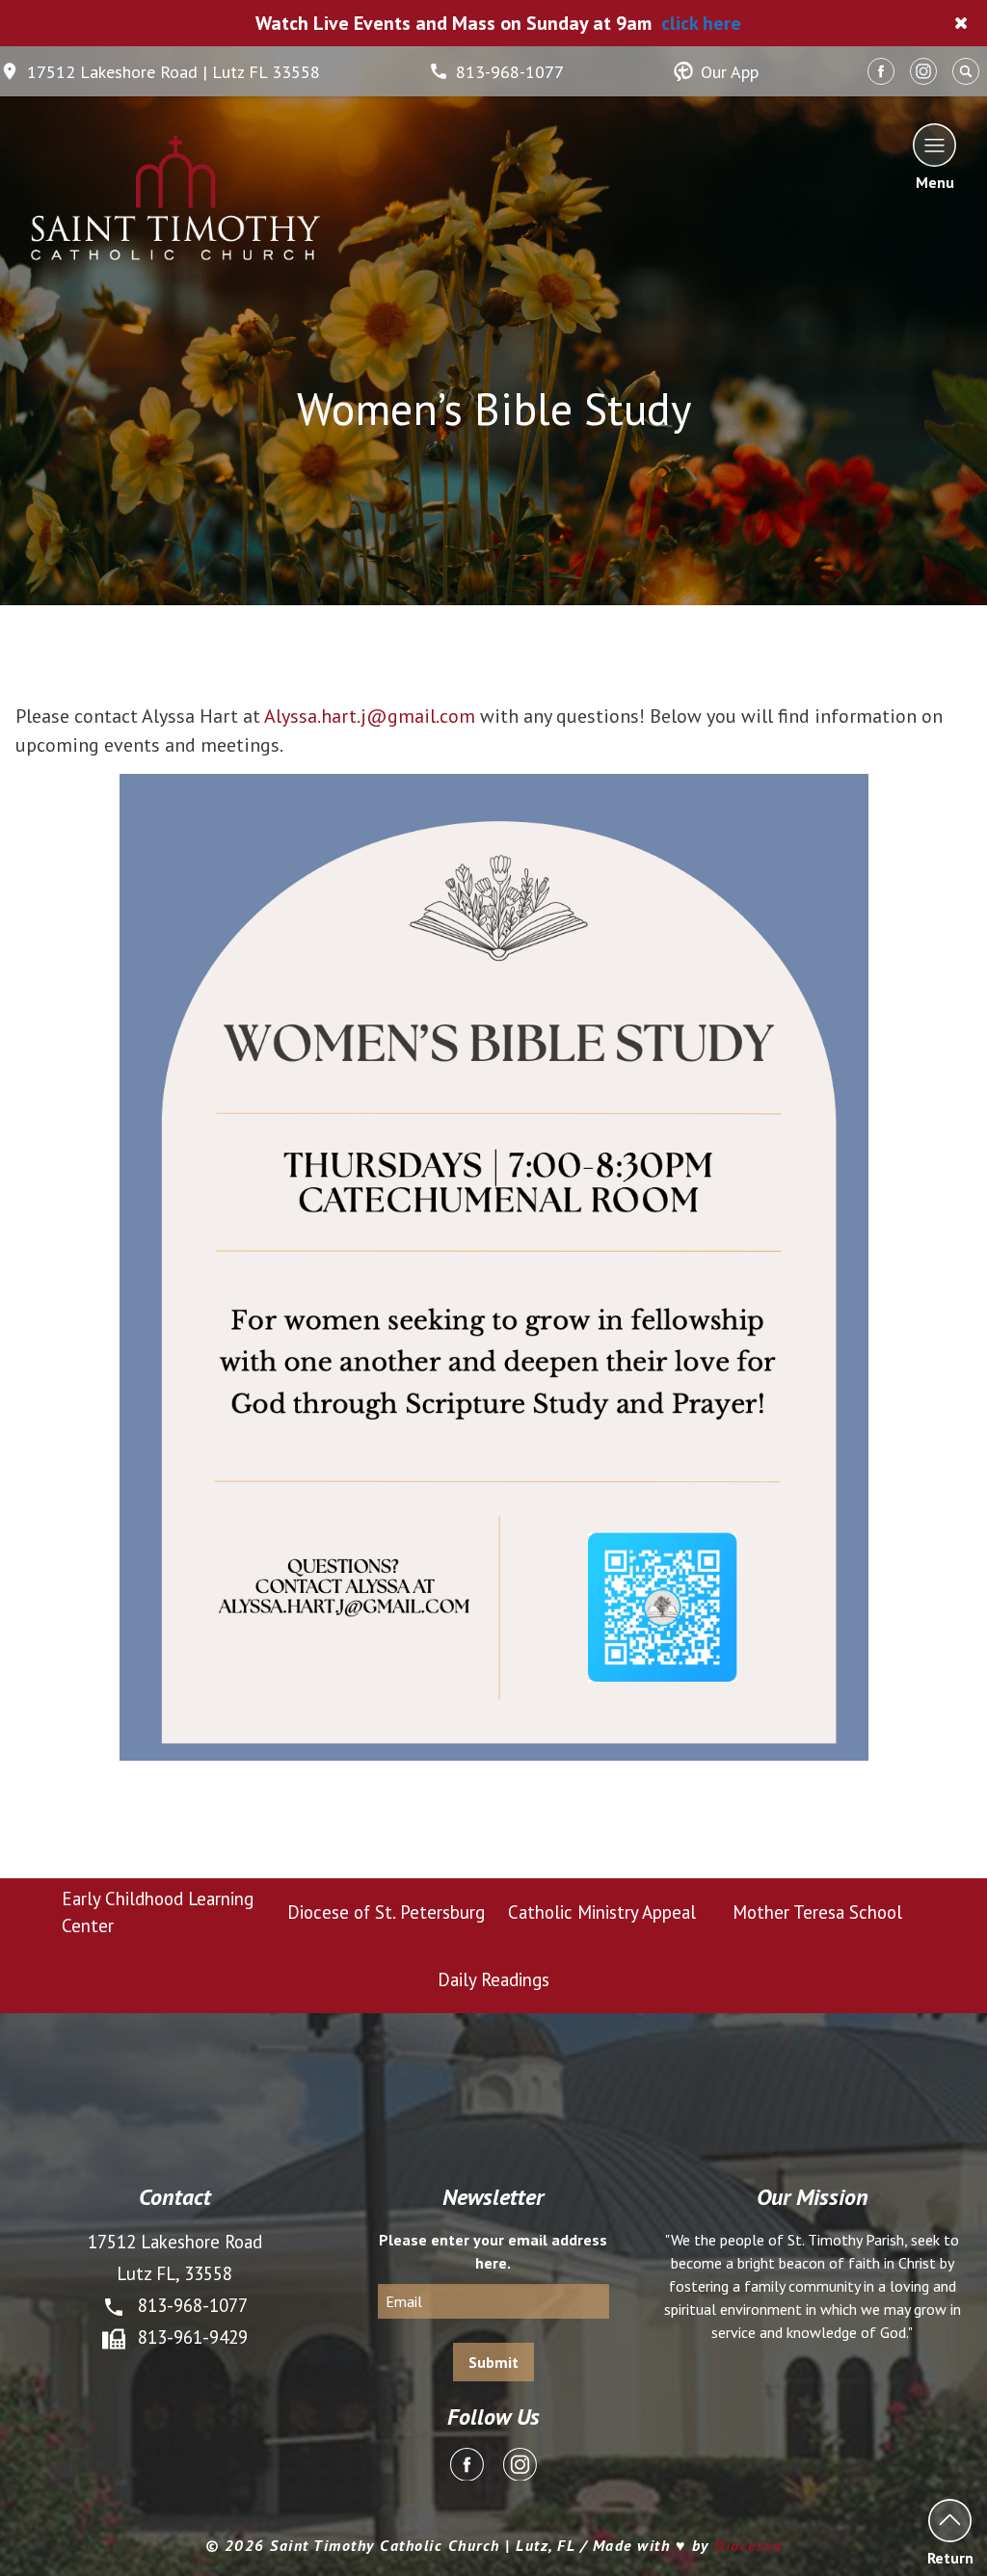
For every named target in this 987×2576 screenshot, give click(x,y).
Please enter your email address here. (493, 2251)
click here (701, 23)
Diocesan (748, 2545)
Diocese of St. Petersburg (386, 1912)
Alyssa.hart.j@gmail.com (370, 716)
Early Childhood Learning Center (158, 1912)
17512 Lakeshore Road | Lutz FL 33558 (173, 72)
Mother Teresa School (817, 1912)
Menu (935, 181)
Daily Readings (493, 1979)
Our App (730, 72)
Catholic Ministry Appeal (602, 1912)
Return (950, 2557)
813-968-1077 (510, 72)
